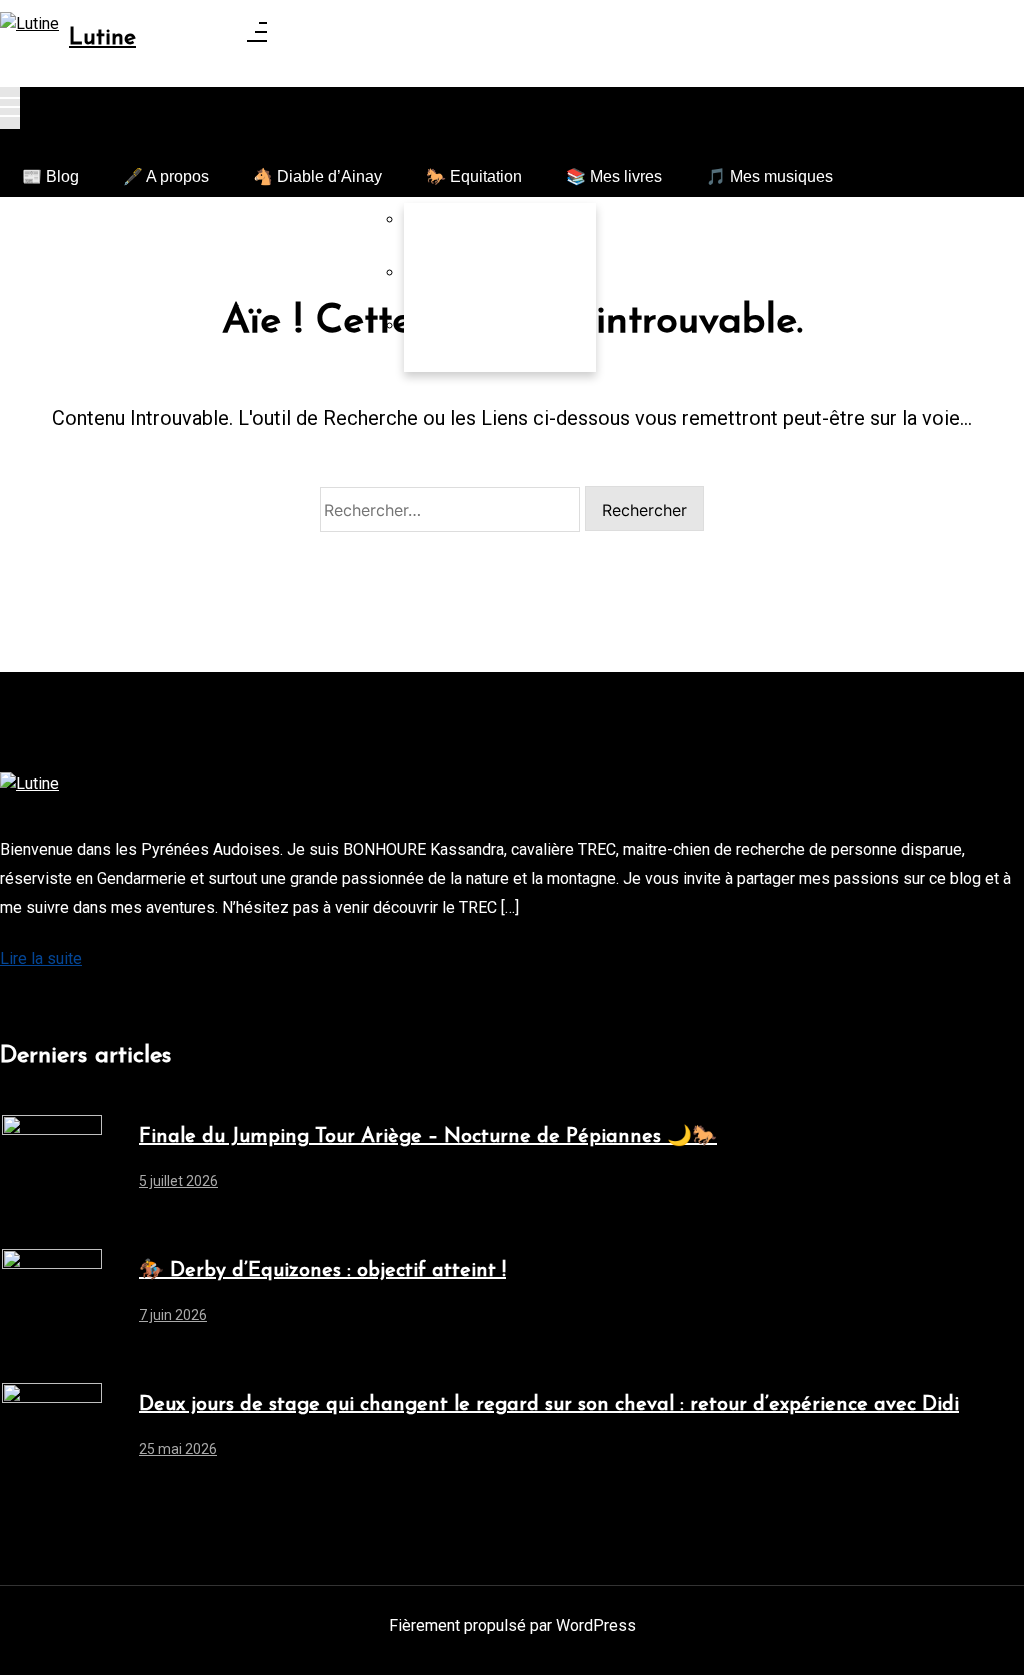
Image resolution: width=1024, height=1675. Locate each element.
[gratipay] (175, 1007)
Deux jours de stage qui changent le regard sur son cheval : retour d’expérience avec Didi (549, 1405)
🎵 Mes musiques (769, 176)
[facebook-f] (15, 1007)
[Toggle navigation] (10, 108)
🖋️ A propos (166, 176)
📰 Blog (50, 176)
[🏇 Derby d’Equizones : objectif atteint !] (52, 1299)
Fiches (450, 340)
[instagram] (55, 1007)
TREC (448, 234)
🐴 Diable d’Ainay (317, 176)
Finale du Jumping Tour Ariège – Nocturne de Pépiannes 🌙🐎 (428, 1137)
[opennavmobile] (865, 171)
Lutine (102, 38)
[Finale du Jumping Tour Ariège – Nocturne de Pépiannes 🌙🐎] (52, 1165)
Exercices (461, 287)
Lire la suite (41, 958)
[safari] (135, 1007)
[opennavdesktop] (257, 36)
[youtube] (95, 1007)
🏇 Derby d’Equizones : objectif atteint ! (322, 1271)
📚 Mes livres (614, 176)
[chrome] (215, 1007)
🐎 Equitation (474, 176)
